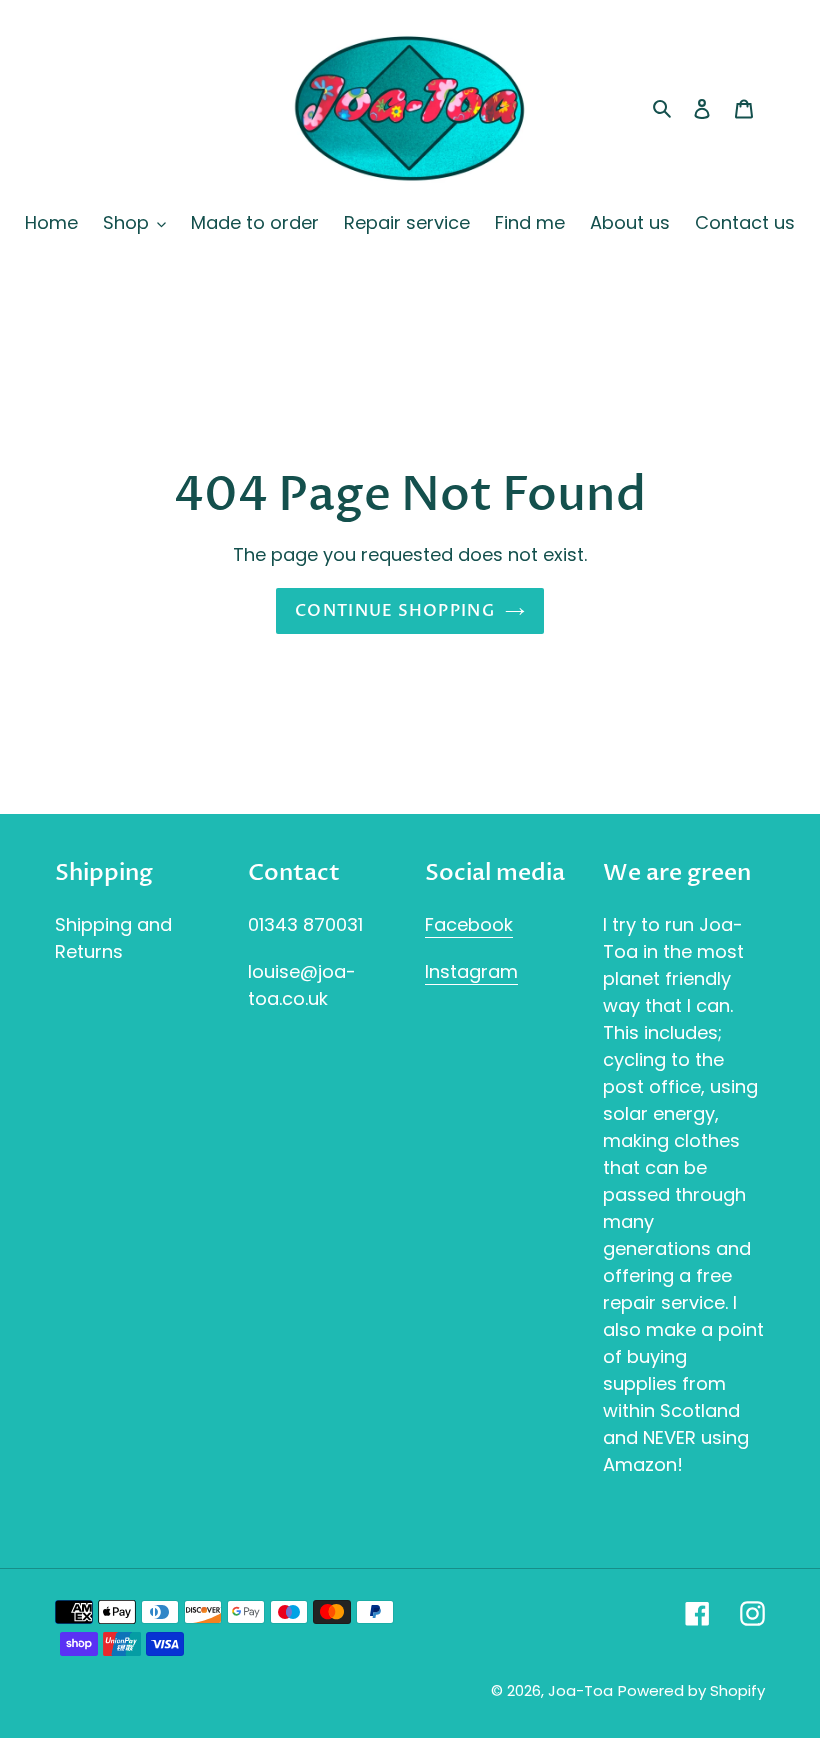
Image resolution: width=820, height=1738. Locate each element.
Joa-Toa (580, 1690)
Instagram (471, 971)
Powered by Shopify (691, 1690)
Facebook (469, 924)
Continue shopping (395, 611)
